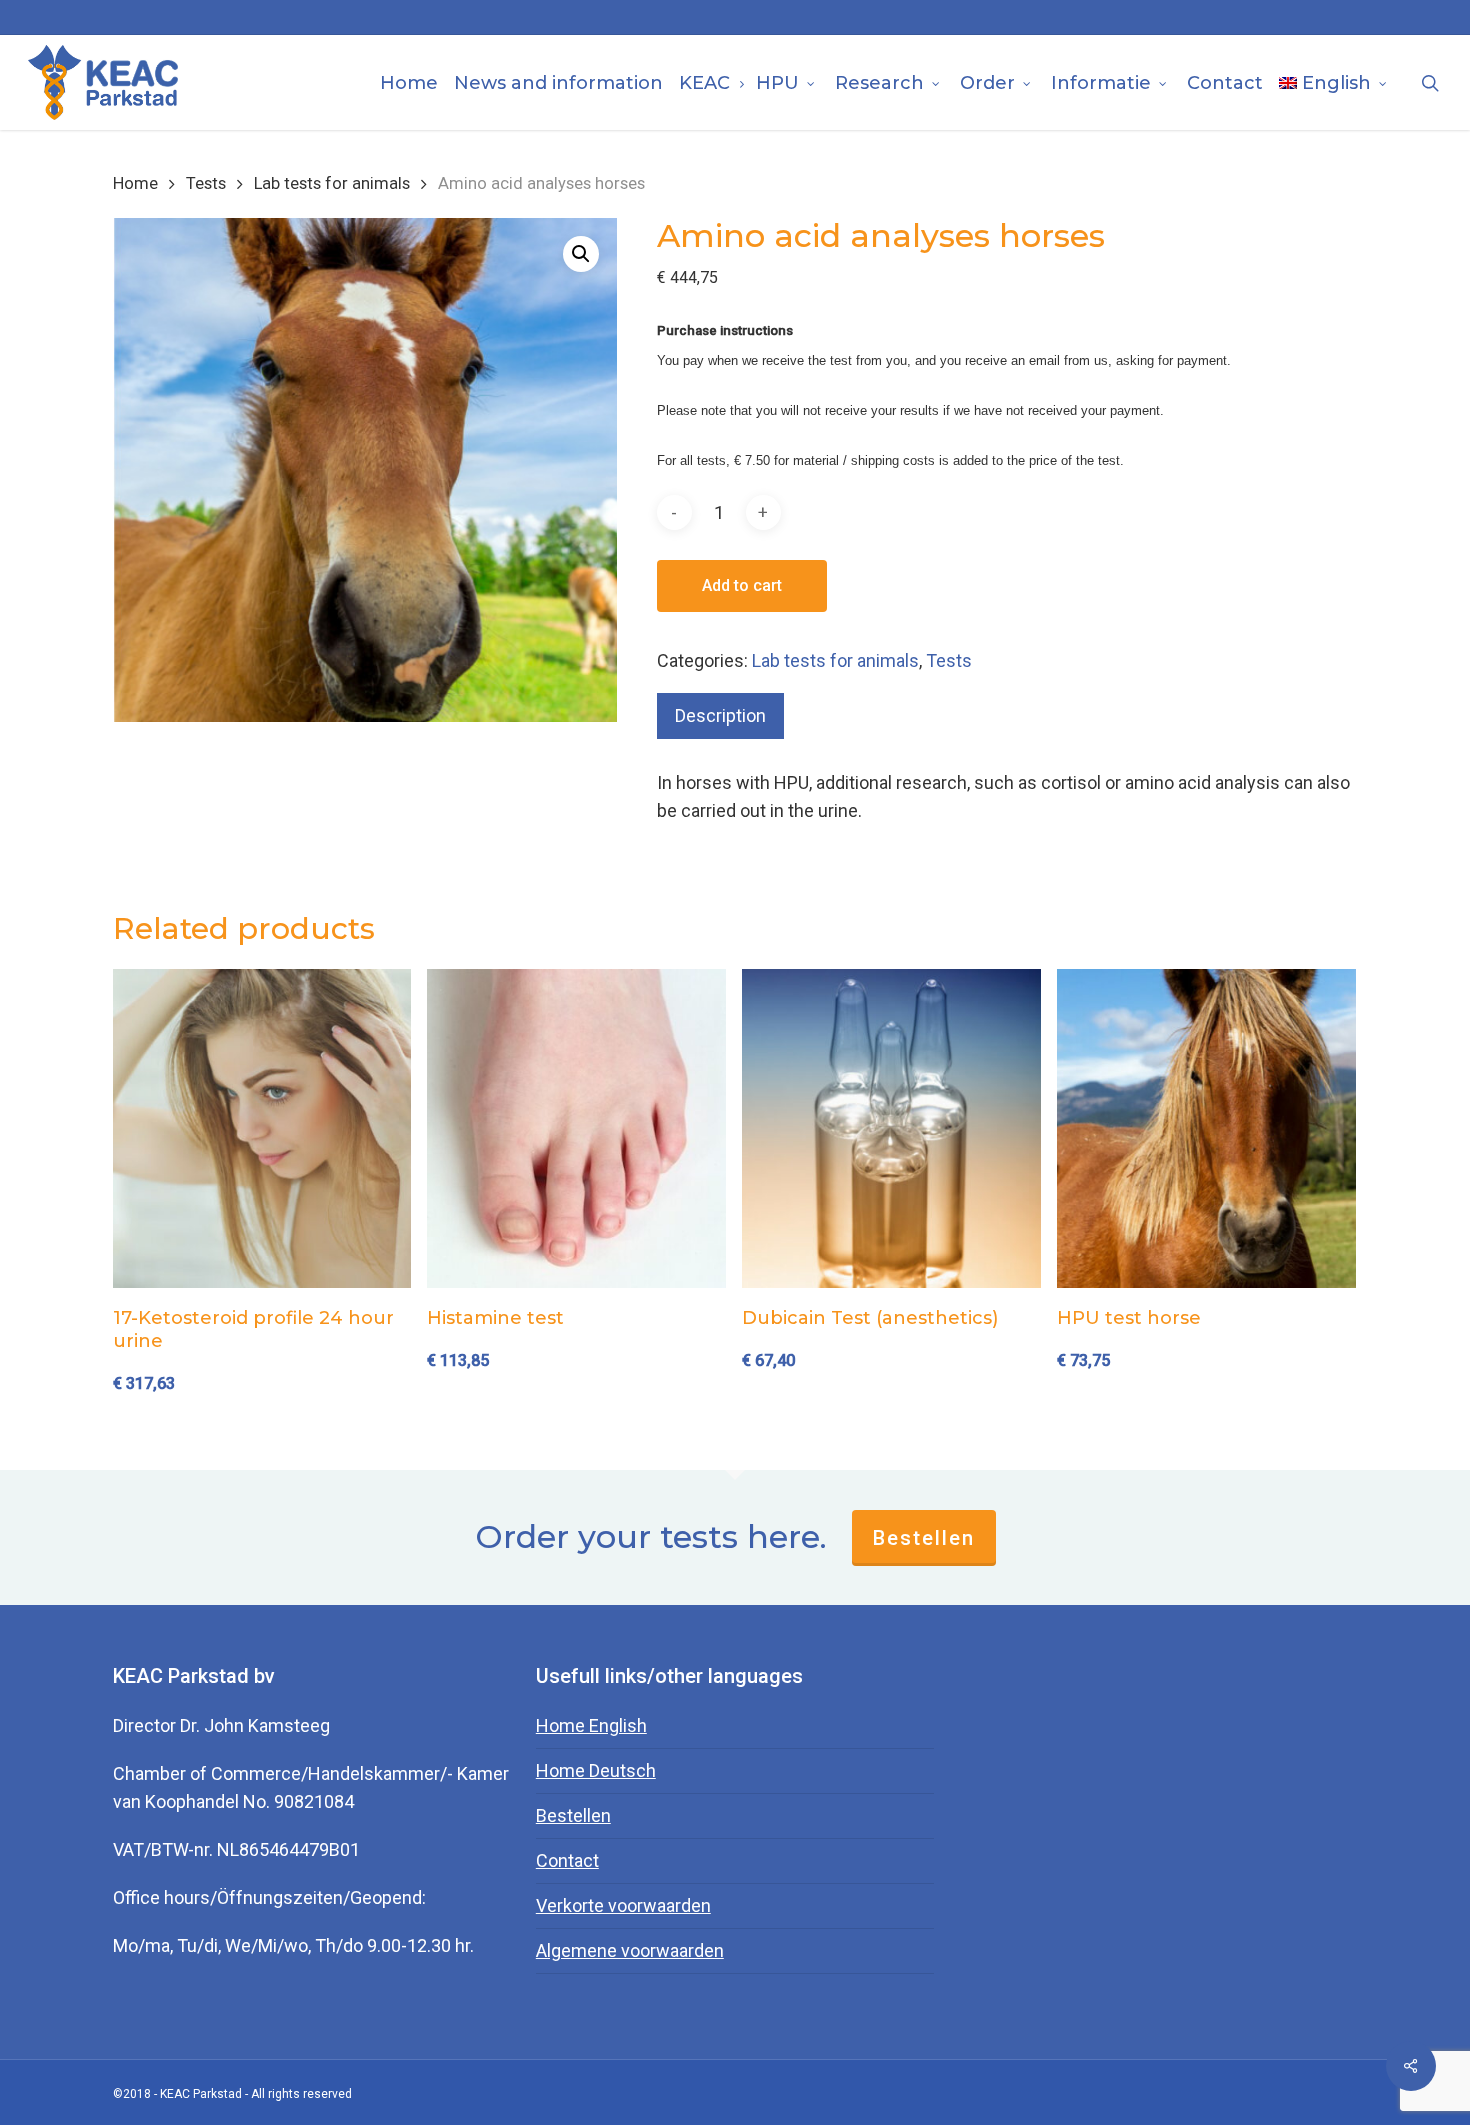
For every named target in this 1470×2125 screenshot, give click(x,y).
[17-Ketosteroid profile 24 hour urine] (262, 1128)
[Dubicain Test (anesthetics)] (891, 1128)
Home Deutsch (596, 1770)
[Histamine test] (576, 1128)
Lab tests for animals (332, 183)
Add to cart (742, 585)
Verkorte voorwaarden (623, 1905)
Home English (591, 1725)
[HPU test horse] (1206, 1128)
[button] (581, 254)
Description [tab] (720, 715)
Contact (567, 1860)
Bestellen (924, 1538)
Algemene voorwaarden (630, 1950)
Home (135, 183)
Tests (206, 183)
